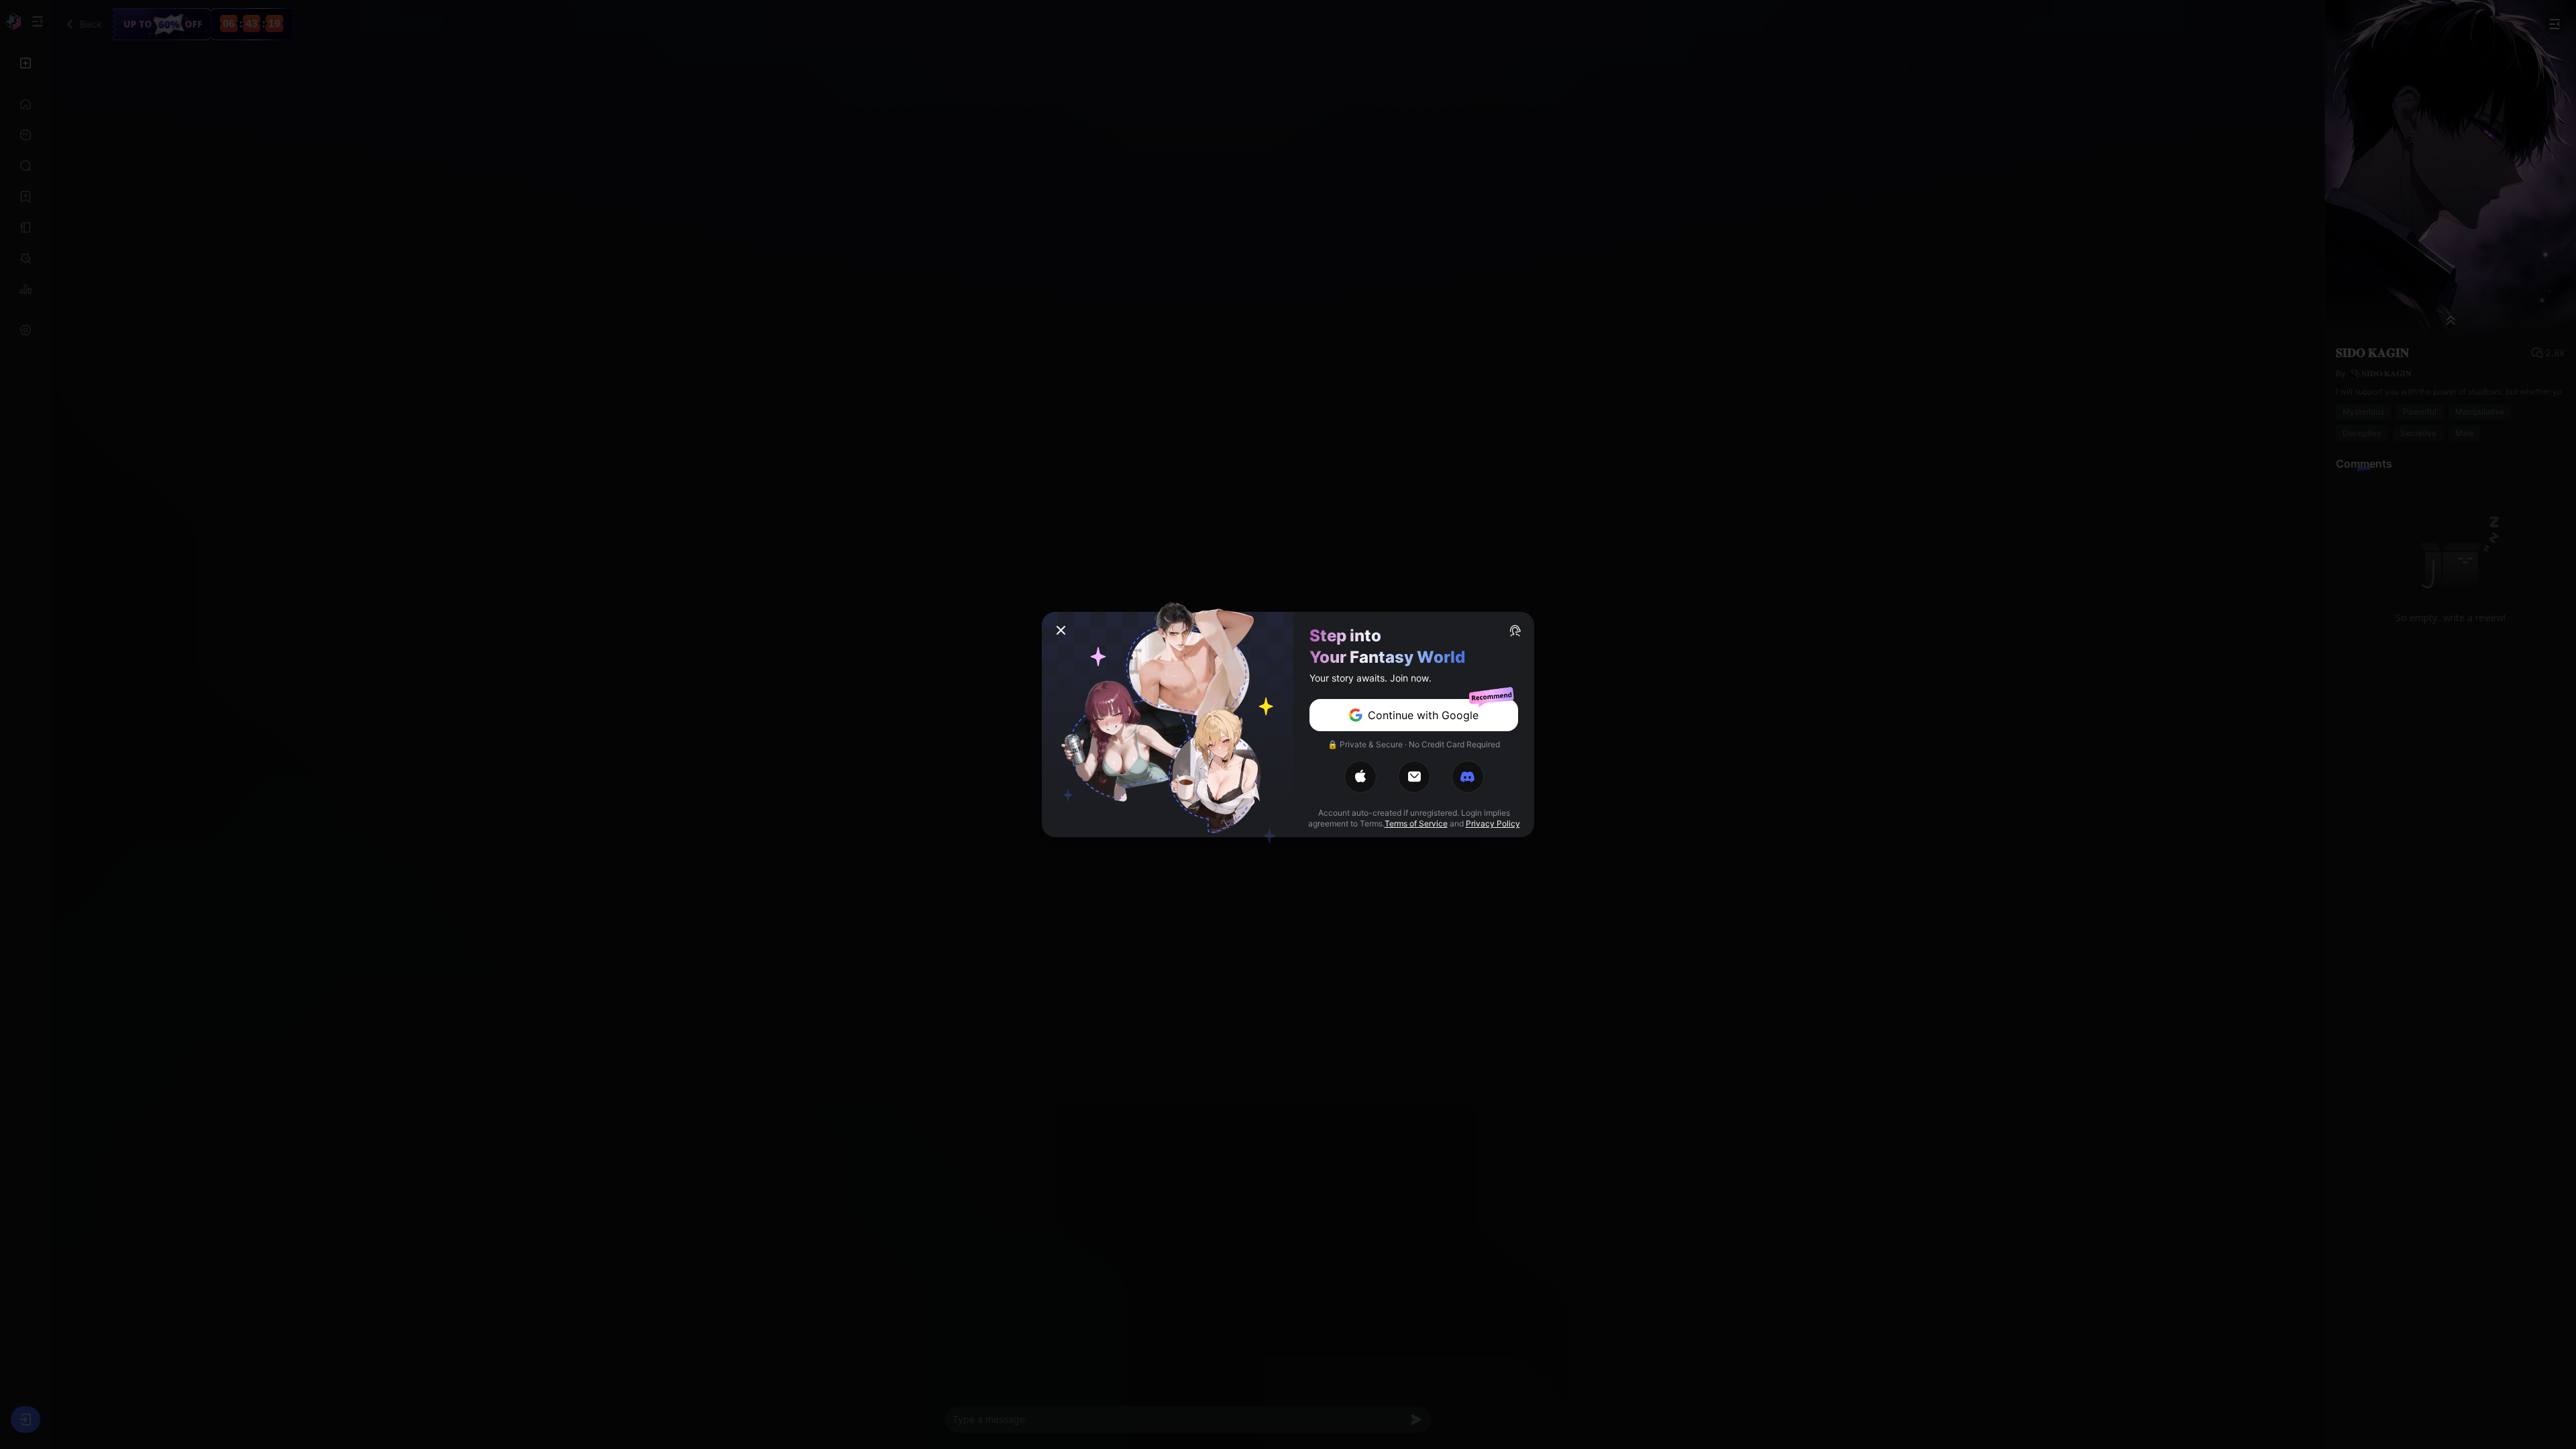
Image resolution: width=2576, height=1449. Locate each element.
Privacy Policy (1493, 823)
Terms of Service (1416, 823)
